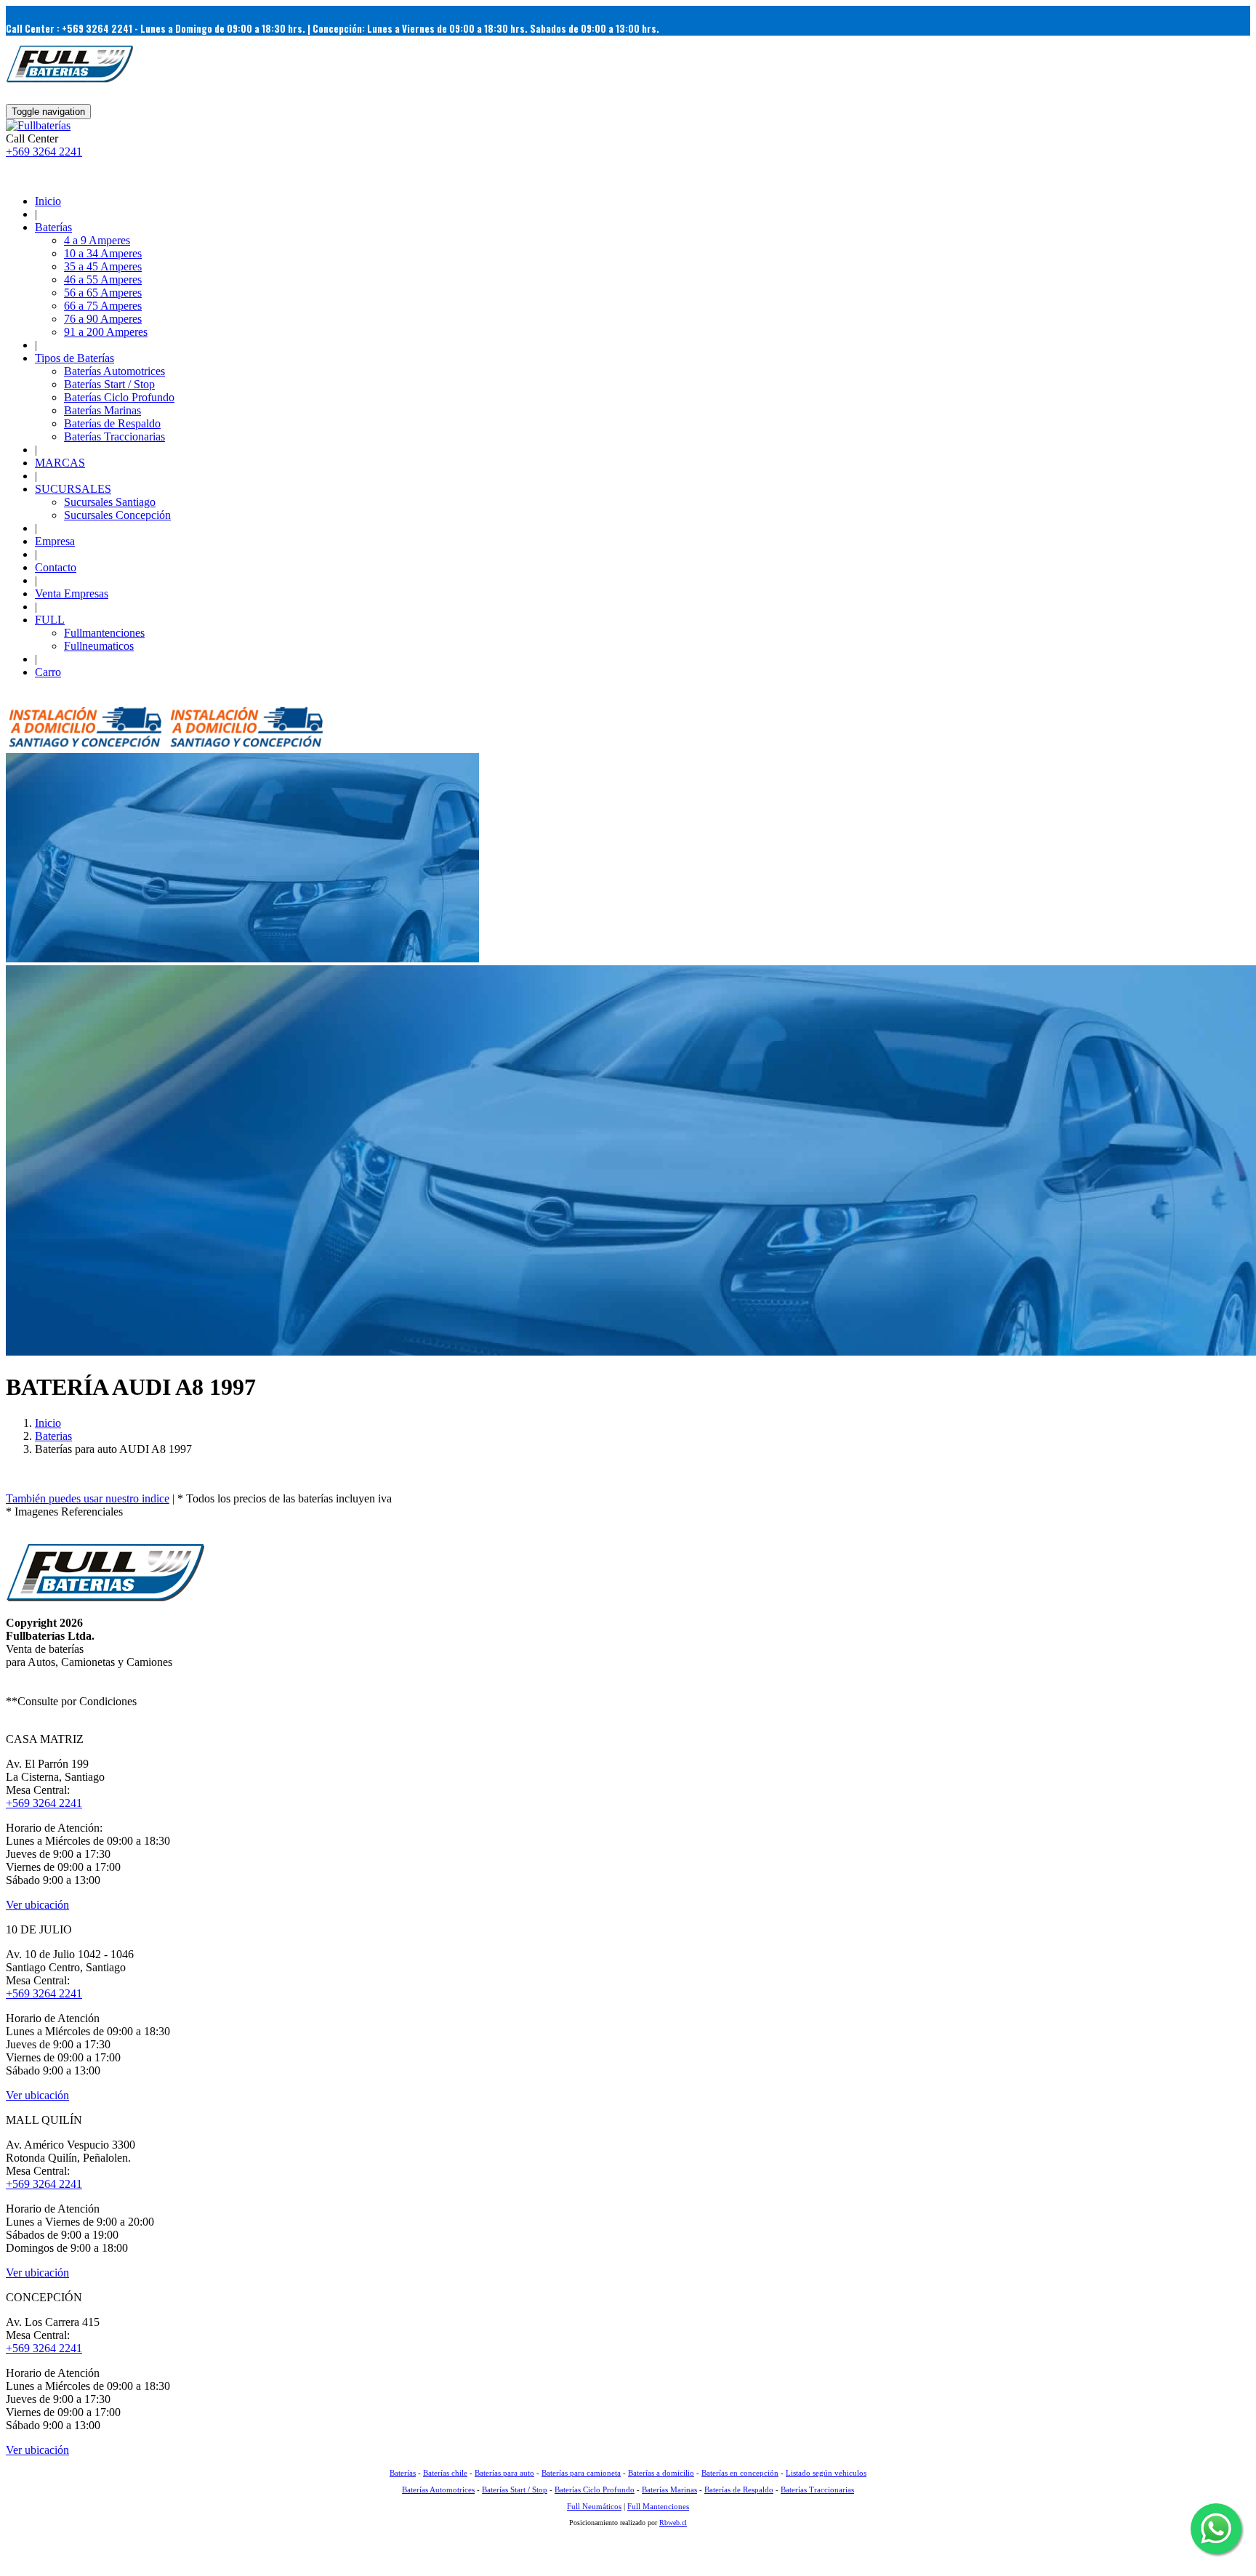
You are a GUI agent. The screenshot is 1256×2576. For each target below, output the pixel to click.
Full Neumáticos (594, 2506)
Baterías (53, 227)
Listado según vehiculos (826, 2473)
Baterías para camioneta (581, 2473)
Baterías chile (445, 2473)
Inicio (48, 201)
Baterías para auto (504, 2473)
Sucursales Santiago (110, 502)
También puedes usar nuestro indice (88, 1498)
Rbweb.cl (673, 2523)
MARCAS (60, 463)
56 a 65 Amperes (103, 293)
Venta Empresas (72, 593)
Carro (48, 672)
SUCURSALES (73, 489)
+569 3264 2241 (44, 152)
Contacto (56, 567)
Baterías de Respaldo (112, 423)
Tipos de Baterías (75, 358)
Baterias (53, 1436)
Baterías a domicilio (661, 2473)
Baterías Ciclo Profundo (119, 397)
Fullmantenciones (104, 633)
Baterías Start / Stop (109, 384)
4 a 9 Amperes (97, 240)
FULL (50, 620)
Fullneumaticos (99, 646)
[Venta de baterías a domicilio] (38, 125)
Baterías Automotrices (114, 371)
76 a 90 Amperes (103, 319)
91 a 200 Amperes (106, 332)
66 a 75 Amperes (103, 306)
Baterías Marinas (102, 410)
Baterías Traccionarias (114, 436)
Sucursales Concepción (117, 515)
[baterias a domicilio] (85, 746)
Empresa (55, 541)
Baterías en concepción (740, 2473)
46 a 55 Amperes (103, 279)
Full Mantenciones (658, 2506)
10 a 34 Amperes (103, 253)
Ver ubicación (37, 1905)
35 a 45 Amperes (103, 266)
